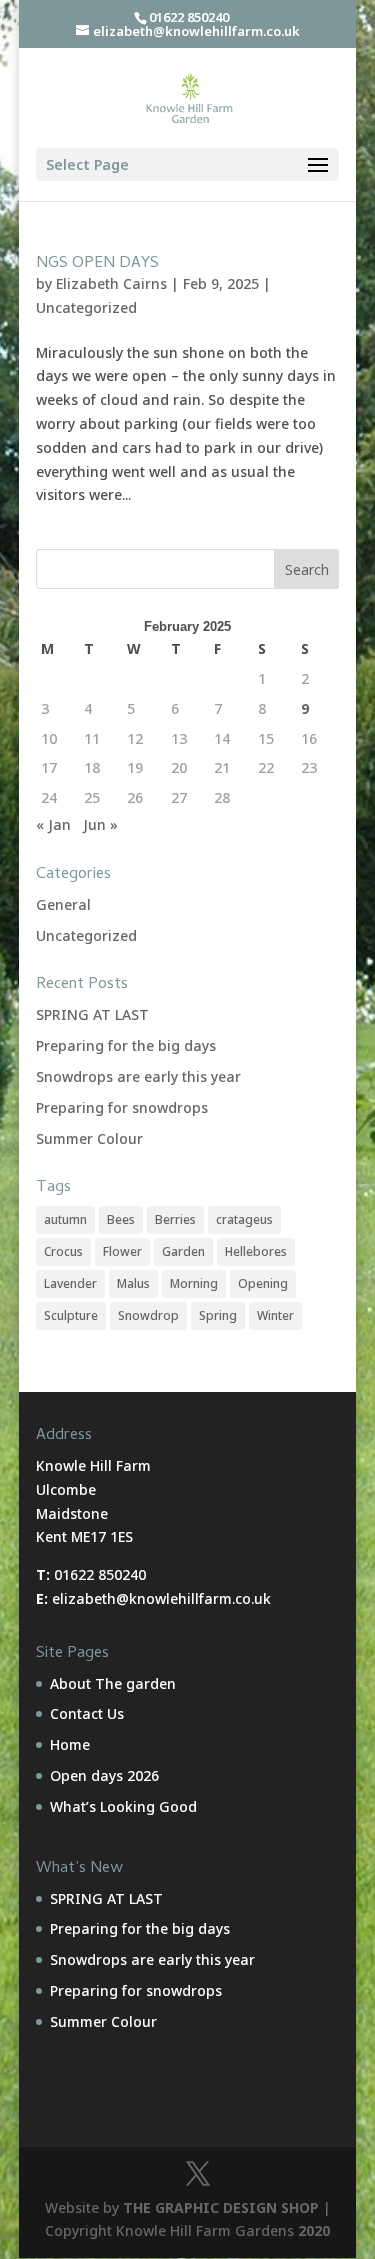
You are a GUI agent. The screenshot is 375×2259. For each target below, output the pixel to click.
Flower (122, 1251)
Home (70, 1744)
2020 (314, 2230)
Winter (275, 1315)
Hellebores (256, 1251)
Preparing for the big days (126, 1045)
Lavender (70, 1283)
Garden (183, 1251)
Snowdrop (148, 1315)
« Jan (53, 824)
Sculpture (71, 1315)
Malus (133, 1283)
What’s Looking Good (123, 1806)
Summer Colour (89, 1138)
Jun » (100, 824)
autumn (65, 1219)
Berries (175, 1219)
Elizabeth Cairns (111, 283)
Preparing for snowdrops (122, 1107)
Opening (263, 1283)
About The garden (113, 1683)
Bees (121, 1219)
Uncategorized (86, 307)
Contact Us (87, 1713)
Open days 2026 (104, 1775)
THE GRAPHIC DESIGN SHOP (221, 2207)
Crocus (63, 1251)
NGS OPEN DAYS (97, 264)
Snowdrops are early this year (138, 1076)
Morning (194, 1283)
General (63, 904)
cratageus (244, 1219)
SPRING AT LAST (92, 1014)
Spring (218, 1315)
